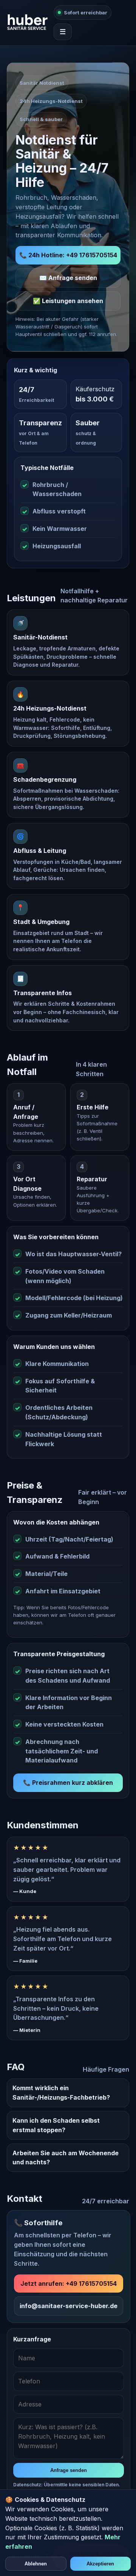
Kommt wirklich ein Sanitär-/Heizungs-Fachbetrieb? (61, 2093)
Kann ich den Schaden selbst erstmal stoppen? (56, 2125)
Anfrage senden (69, 2470)
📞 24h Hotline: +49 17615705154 (68, 255)
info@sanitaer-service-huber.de (69, 2306)
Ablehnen (36, 2564)
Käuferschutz (95, 389)
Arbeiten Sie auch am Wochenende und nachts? (66, 2158)
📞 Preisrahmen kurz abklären (68, 1783)
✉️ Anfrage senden (68, 278)
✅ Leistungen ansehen (68, 301)
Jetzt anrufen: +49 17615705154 (69, 2284)
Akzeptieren (100, 2564)
